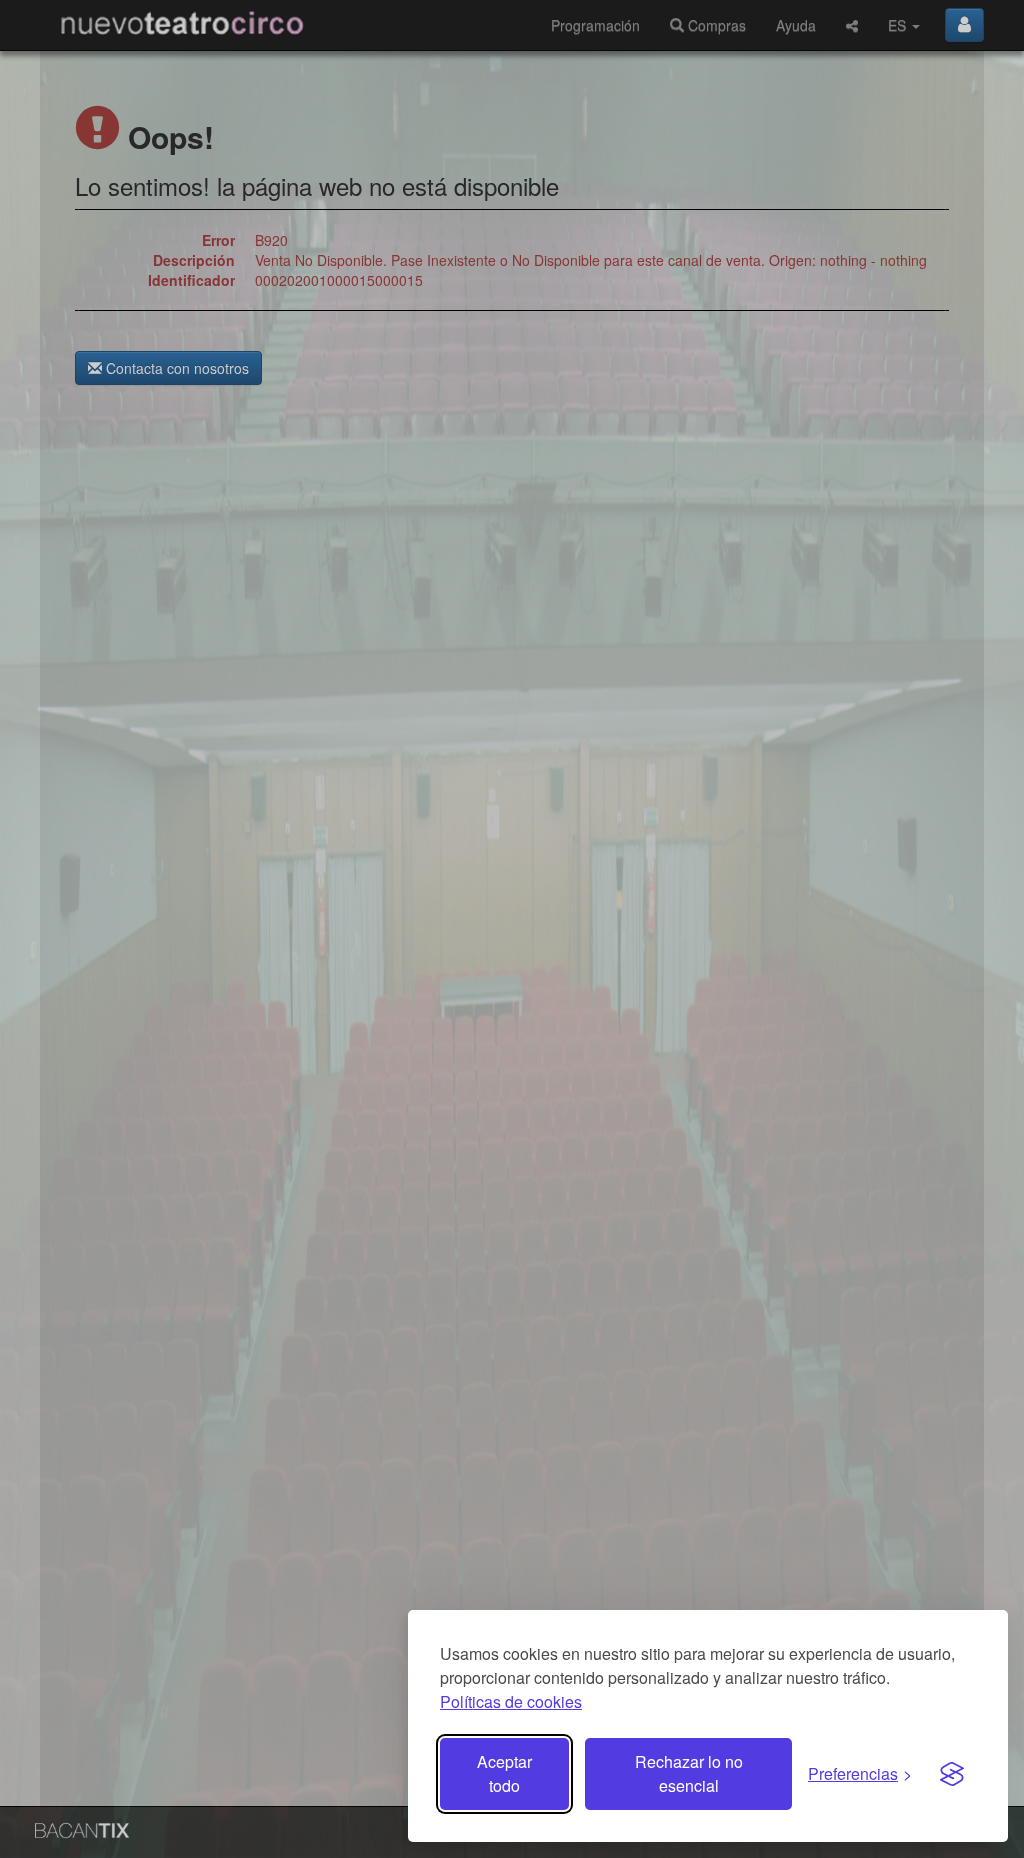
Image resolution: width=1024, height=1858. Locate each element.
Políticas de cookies (511, 1701)
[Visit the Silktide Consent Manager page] (952, 1774)
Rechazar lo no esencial (689, 1773)
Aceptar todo (504, 1773)
